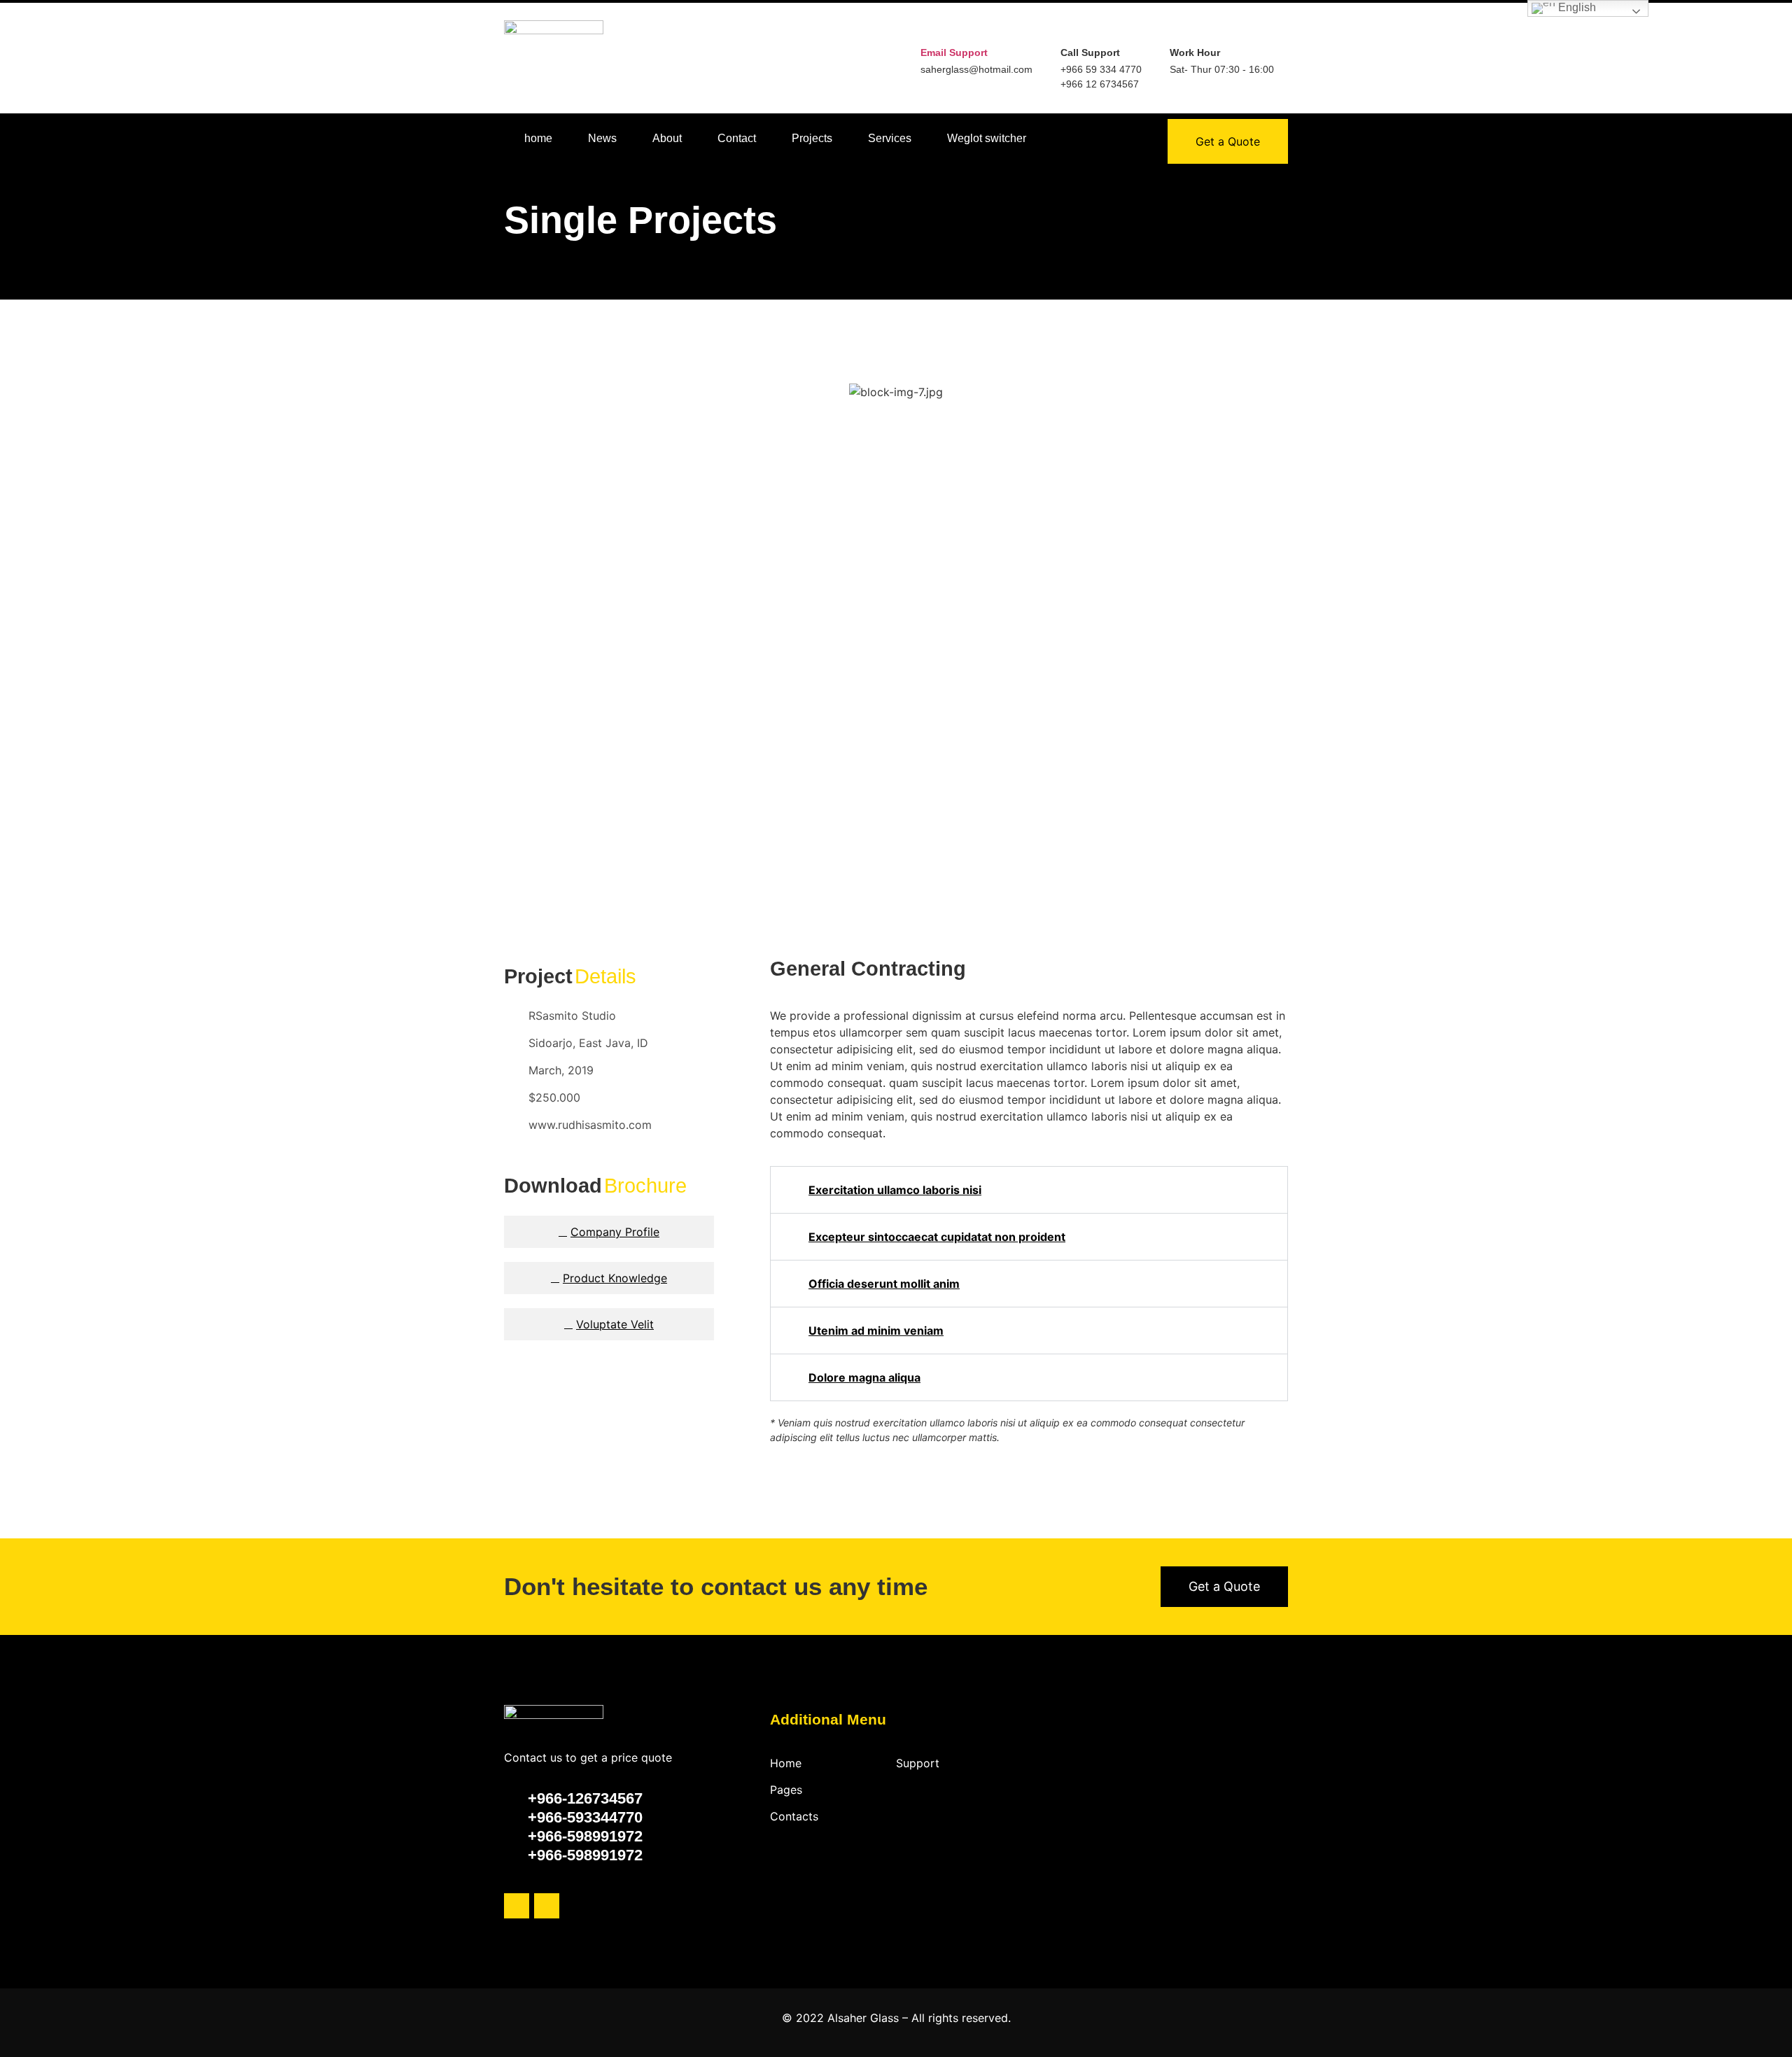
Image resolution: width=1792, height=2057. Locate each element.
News (602, 138)
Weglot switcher (987, 138)
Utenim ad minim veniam (876, 1331)
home (538, 138)
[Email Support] (931, 31)
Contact (737, 138)
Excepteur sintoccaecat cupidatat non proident (937, 1237)
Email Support (954, 52)
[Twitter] (517, 1906)
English (1576, 7)
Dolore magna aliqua (864, 1377)
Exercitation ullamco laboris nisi (895, 1190)
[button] (518, 647)
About (667, 138)
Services (890, 138)
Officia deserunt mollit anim (884, 1284)
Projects (812, 138)
